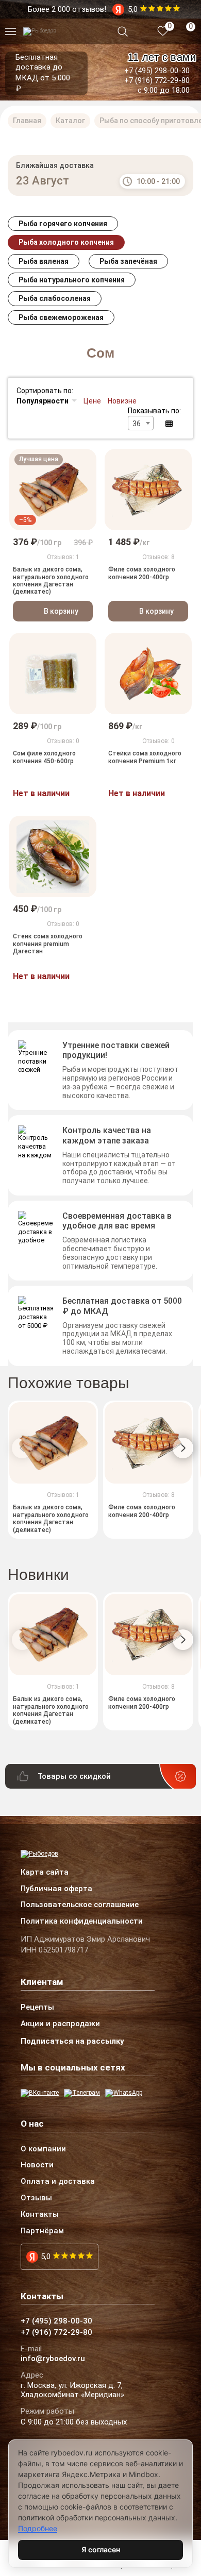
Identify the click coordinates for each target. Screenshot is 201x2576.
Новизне (122, 401)
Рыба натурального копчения (72, 280)
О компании (43, 2149)
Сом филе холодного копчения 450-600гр (44, 757)
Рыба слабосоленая (55, 298)
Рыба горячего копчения (63, 224)
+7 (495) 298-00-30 (157, 71)
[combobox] (141, 423)
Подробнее (38, 2528)
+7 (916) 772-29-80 (157, 80)
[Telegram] (82, 2093)
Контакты (40, 2215)
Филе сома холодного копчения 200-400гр (142, 573)
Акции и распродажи (60, 2024)
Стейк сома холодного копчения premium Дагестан (48, 944)
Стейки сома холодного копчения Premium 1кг (145, 757)
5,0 (46, 2257)
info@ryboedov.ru (53, 2359)
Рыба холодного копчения (66, 242)
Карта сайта (45, 1873)
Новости (37, 2165)
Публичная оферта (56, 1889)
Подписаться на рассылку (72, 2041)
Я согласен (101, 2549)
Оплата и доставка (58, 2182)
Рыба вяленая (44, 261)
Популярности (43, 401)
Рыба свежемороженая (61, 317)
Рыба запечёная (128, 261)
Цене (92, 401)
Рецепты (37, 2008)
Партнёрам (42, 2231)
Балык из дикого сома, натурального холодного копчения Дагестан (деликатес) (51, 580)
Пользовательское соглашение (80, 1905)
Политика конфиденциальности (82, 1922)
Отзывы (36, 2198)
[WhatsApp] (124, 2093)
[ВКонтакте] (40, 2093)
